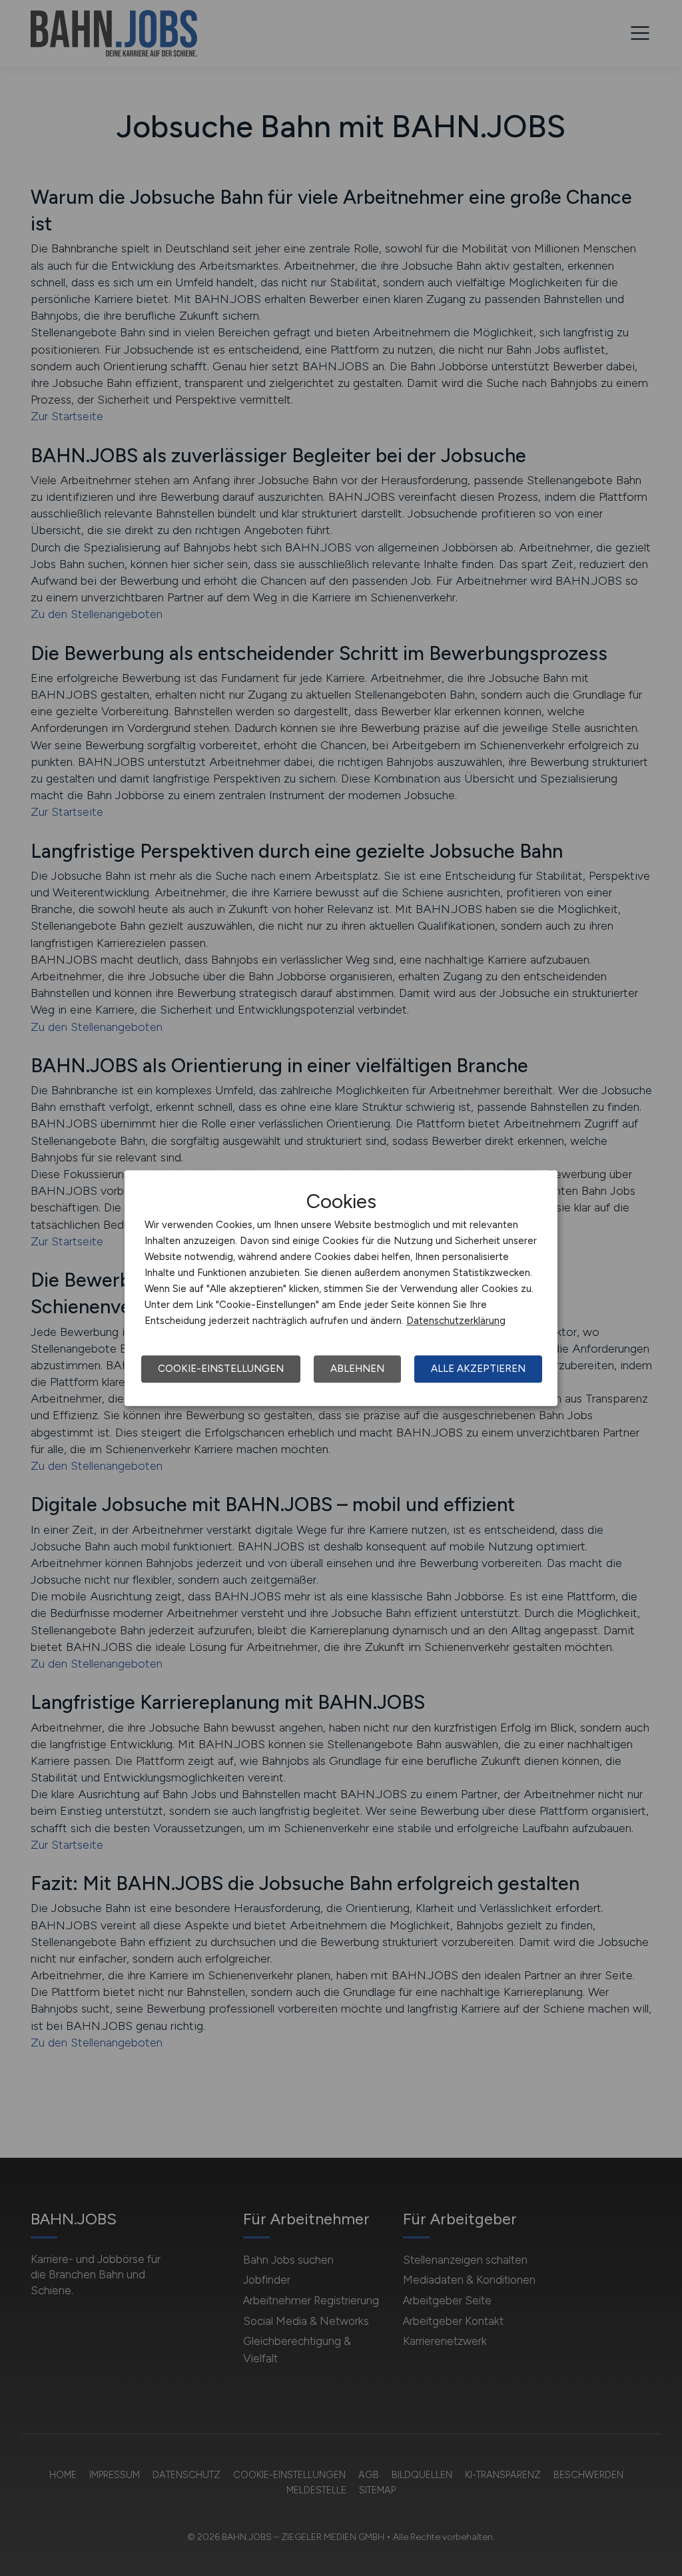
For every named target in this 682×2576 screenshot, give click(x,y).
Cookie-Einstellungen (221, 1369)
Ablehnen (357, 1369)
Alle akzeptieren (478, 1369)
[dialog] (341, 1288)
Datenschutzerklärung (456, 1321)
